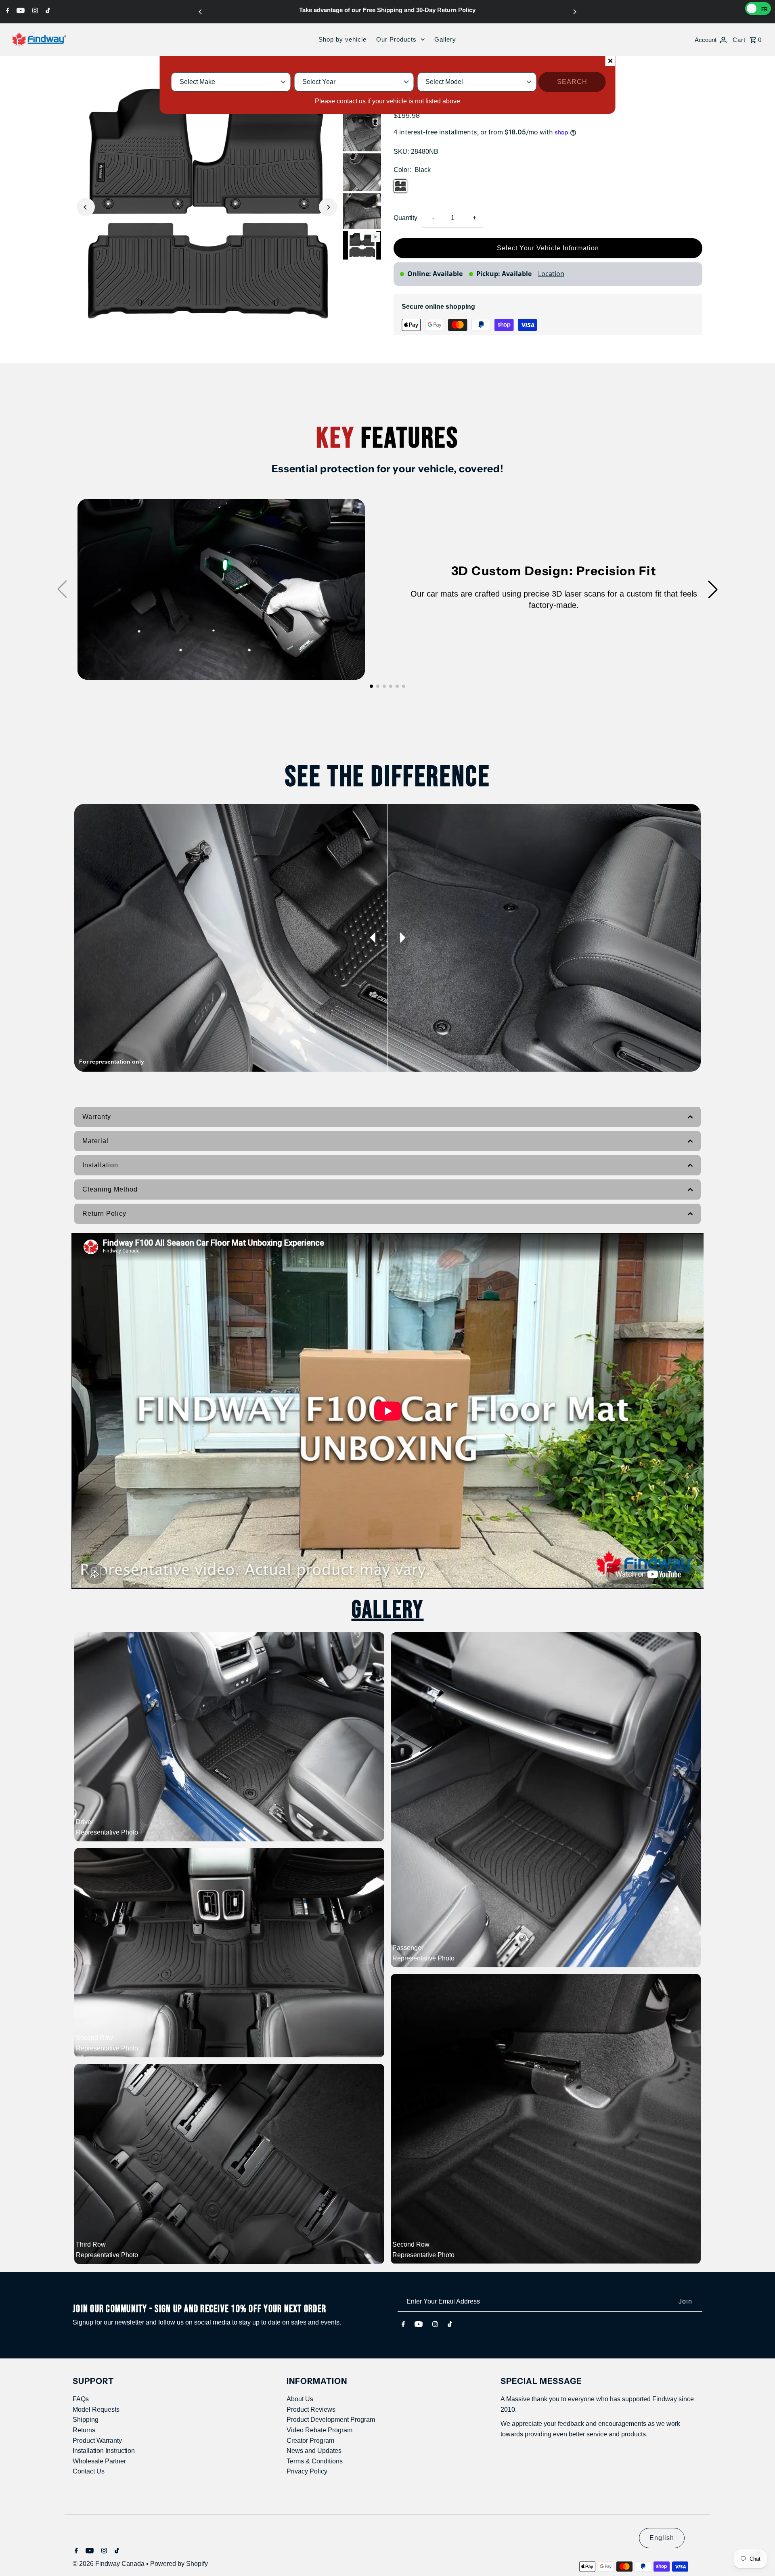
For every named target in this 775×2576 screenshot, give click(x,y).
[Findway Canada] (39, 40)
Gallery (445, 39)
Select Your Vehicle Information (548, 248)
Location (551, 274)
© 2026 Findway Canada (109, 2564)
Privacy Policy (307, 2471)
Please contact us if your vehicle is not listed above (387, 101)
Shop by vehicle (342, 39)
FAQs (81, 2399)
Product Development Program (331, 2420)
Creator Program (310, 2441)
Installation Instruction (104, 2451)
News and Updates (314, 2451)
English (662, 2538)
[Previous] (201, 12)
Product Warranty (97, 2441)
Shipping (86, 2420)
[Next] (574, 12)
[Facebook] (7, 10)
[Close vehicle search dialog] (610, 61)
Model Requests (96, 2410)
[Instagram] (34, 10)
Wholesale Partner (99, 2461)
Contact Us (89, 2471)
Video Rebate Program (319, 2430)
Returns (84, 2430)
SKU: (401, 152)
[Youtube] (20, 10)
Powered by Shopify (179, 2564)
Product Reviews (311, 2410)
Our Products (396, 39)
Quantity (405, 218)
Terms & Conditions (315, 2461)
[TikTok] (47, 10)
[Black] (400, 186)
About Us (300, 2399)
